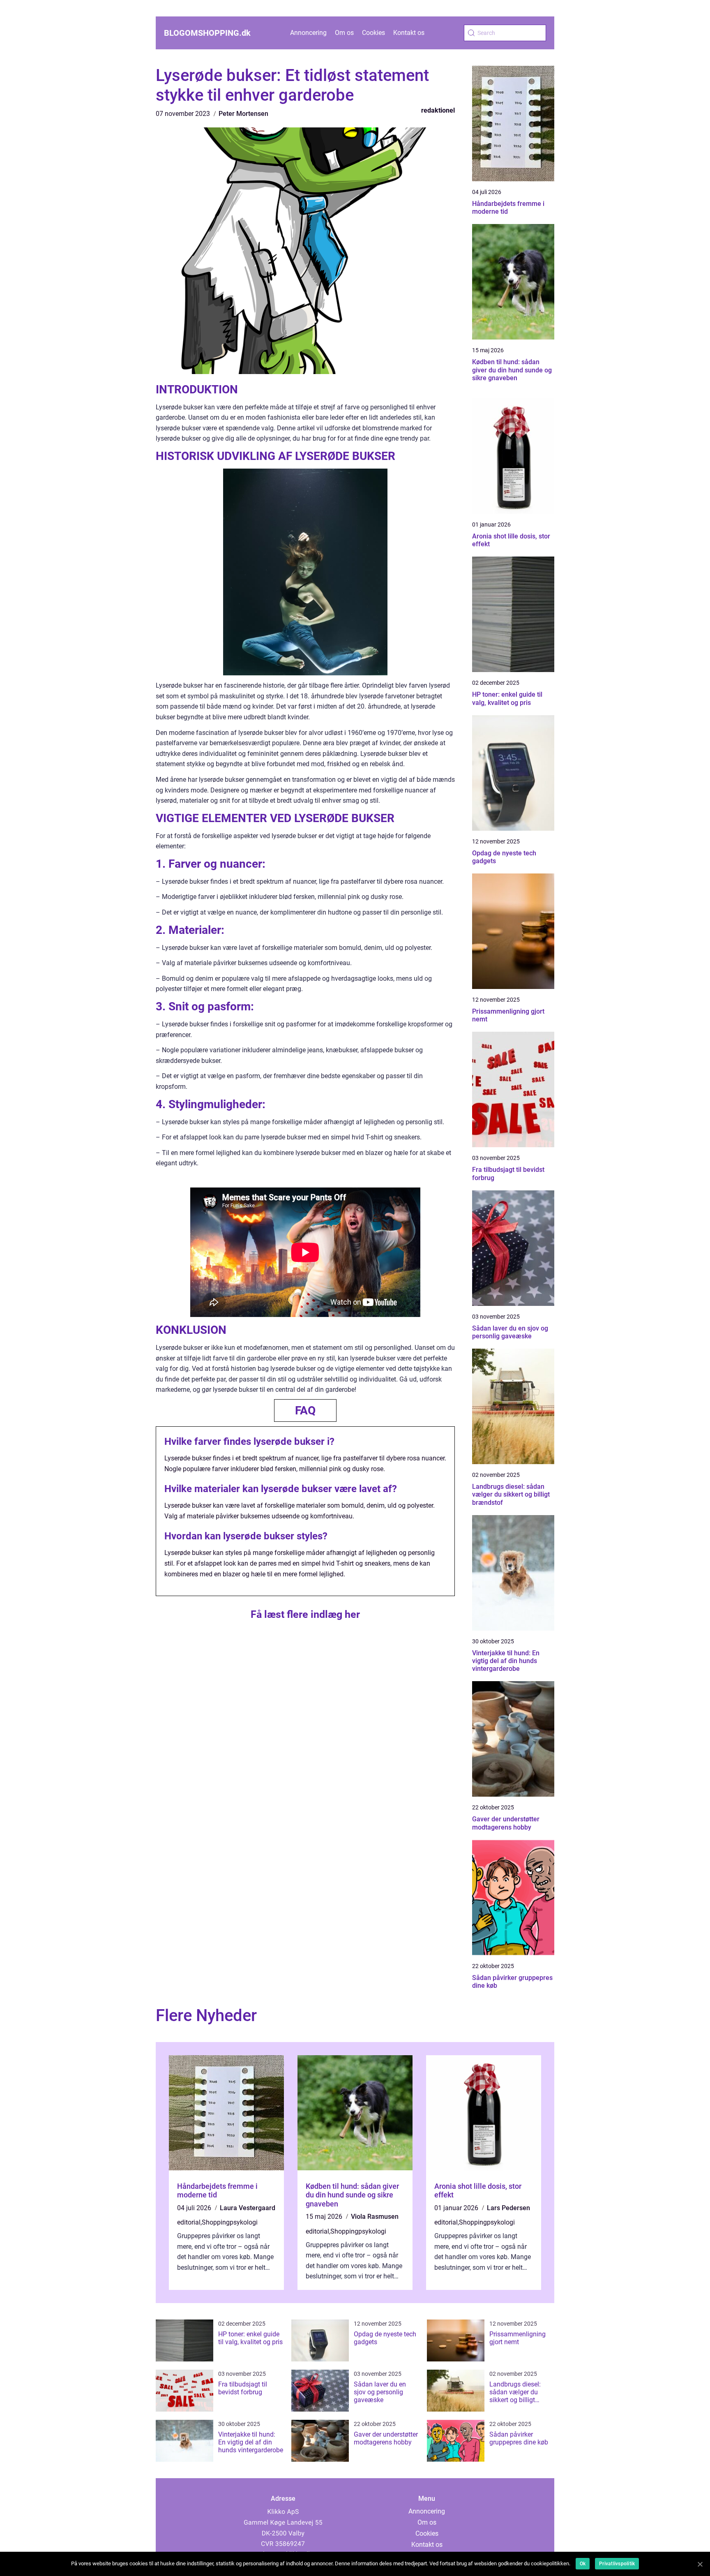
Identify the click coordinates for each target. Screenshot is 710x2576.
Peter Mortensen (243, 114)
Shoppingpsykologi (230, 2222)
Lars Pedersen (508, 2208)
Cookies (373, 33)
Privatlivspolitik (617, 2564)
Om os (344, 33)
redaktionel (438, 110)
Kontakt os (409, 33)
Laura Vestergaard (248, 2208)
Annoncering (308, 33)
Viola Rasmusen (375, 2217)
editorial (189, 2222)
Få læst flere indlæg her (305, 1614)
